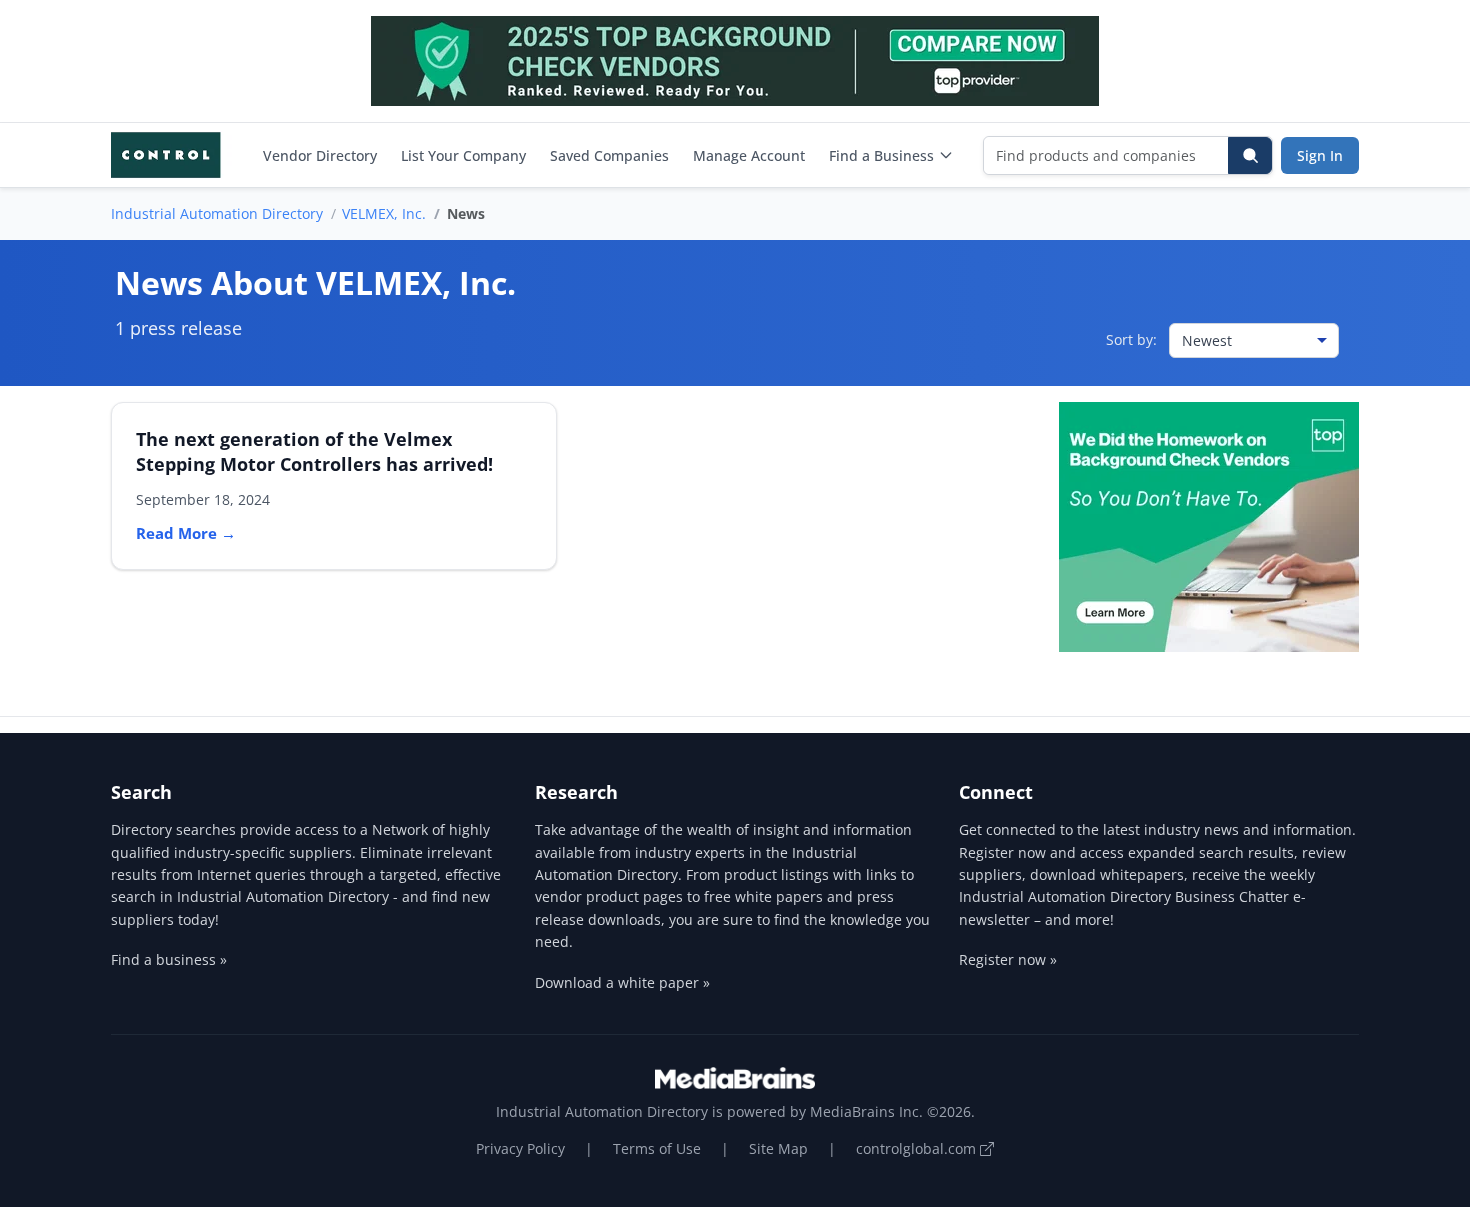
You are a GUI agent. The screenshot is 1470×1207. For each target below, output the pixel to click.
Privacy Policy (520, 1148)
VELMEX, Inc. (384, 213)
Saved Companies (609, 155)
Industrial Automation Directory (217, 213)
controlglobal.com (918, 1148)
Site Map (778, 1148)
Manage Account (749, 155)
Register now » (1008, 959)
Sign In (1320, 155)
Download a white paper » (622, 982)
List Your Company (463, 155)
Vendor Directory (320, 155)
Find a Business (881, 155)
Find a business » (169, 959)
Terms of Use (657, 1148)
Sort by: (1131, 339)
